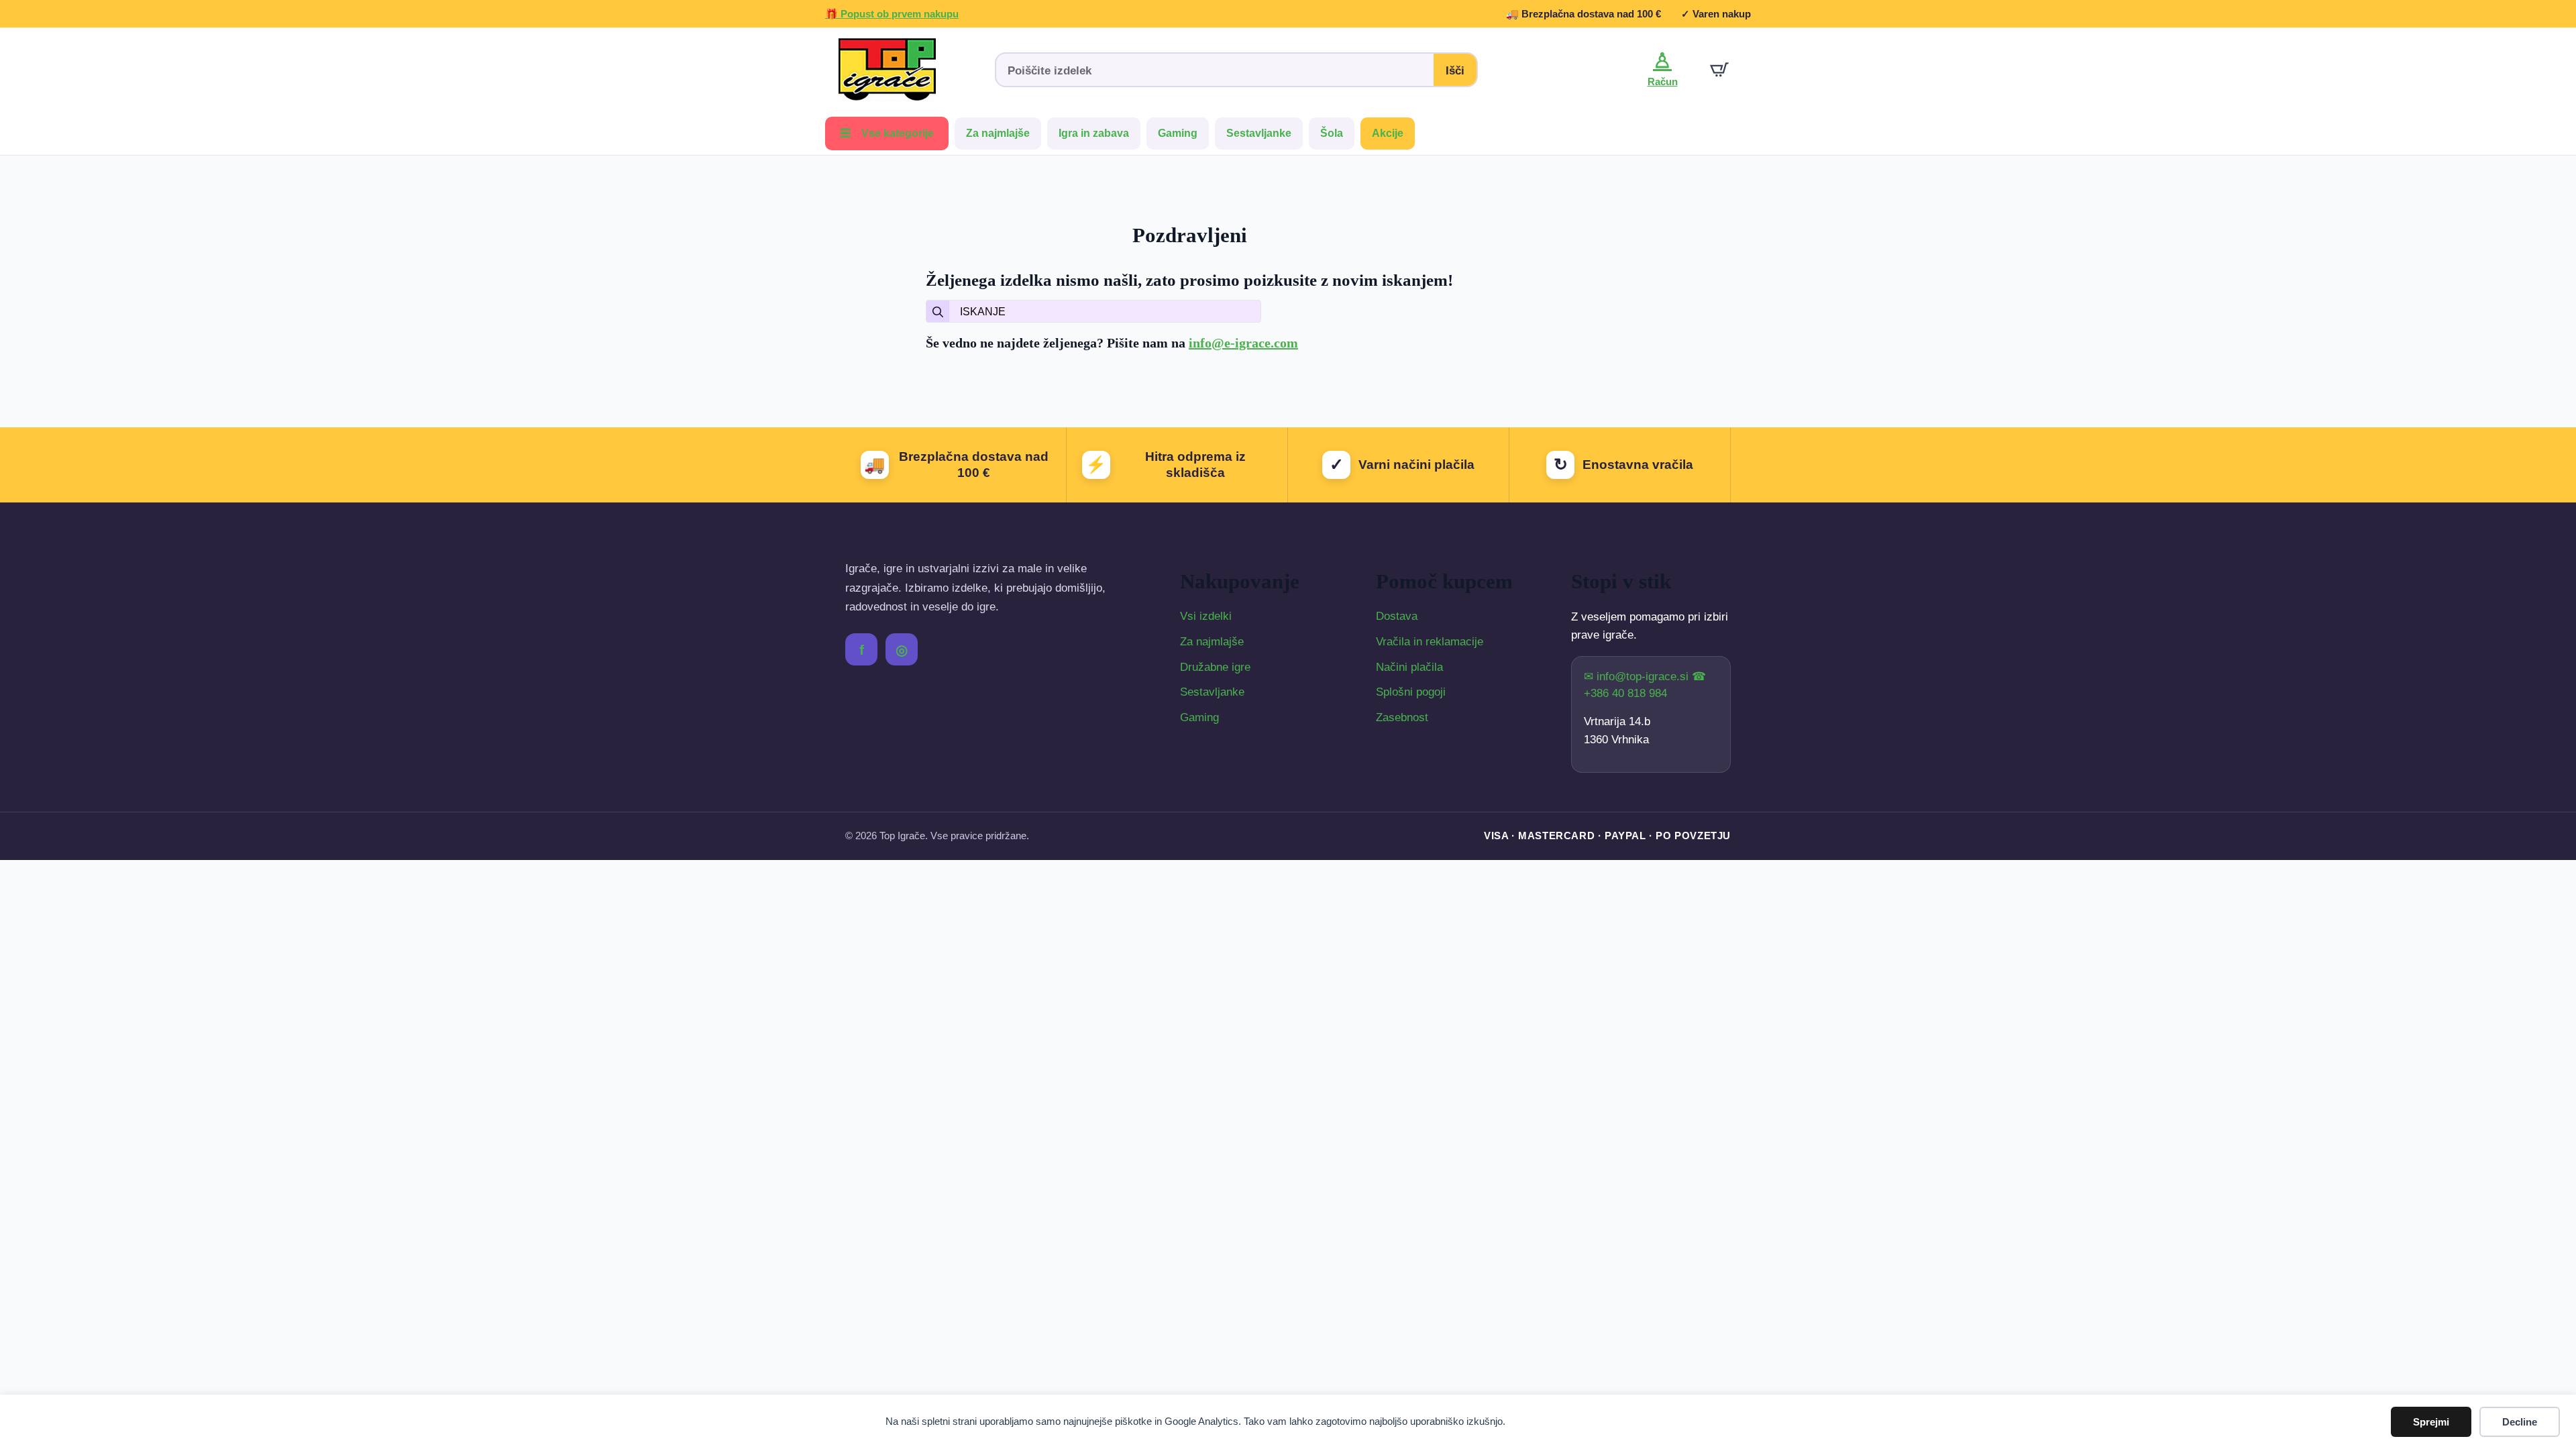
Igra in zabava (1094, 133)
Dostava (1397, 616)
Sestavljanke (1259, 133)
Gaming (1178, 133)
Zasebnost (1402, 717)
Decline (2520, 1422)
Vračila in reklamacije (1430, 642)
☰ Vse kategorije (887, 133)
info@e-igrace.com (1243, 343)
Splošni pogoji (1411, 692)
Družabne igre (1215, 667)
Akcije (1388, 133)
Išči (1455, 71)
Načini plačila (1409, 667)
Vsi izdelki (1206, 616)
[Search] (938, 312)
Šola (1332, 133)
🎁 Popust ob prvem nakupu (892, 14)
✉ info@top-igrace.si (1638, 677)
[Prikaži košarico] (1719, 70)
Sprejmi (2431, 1422)
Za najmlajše (998, 133)
